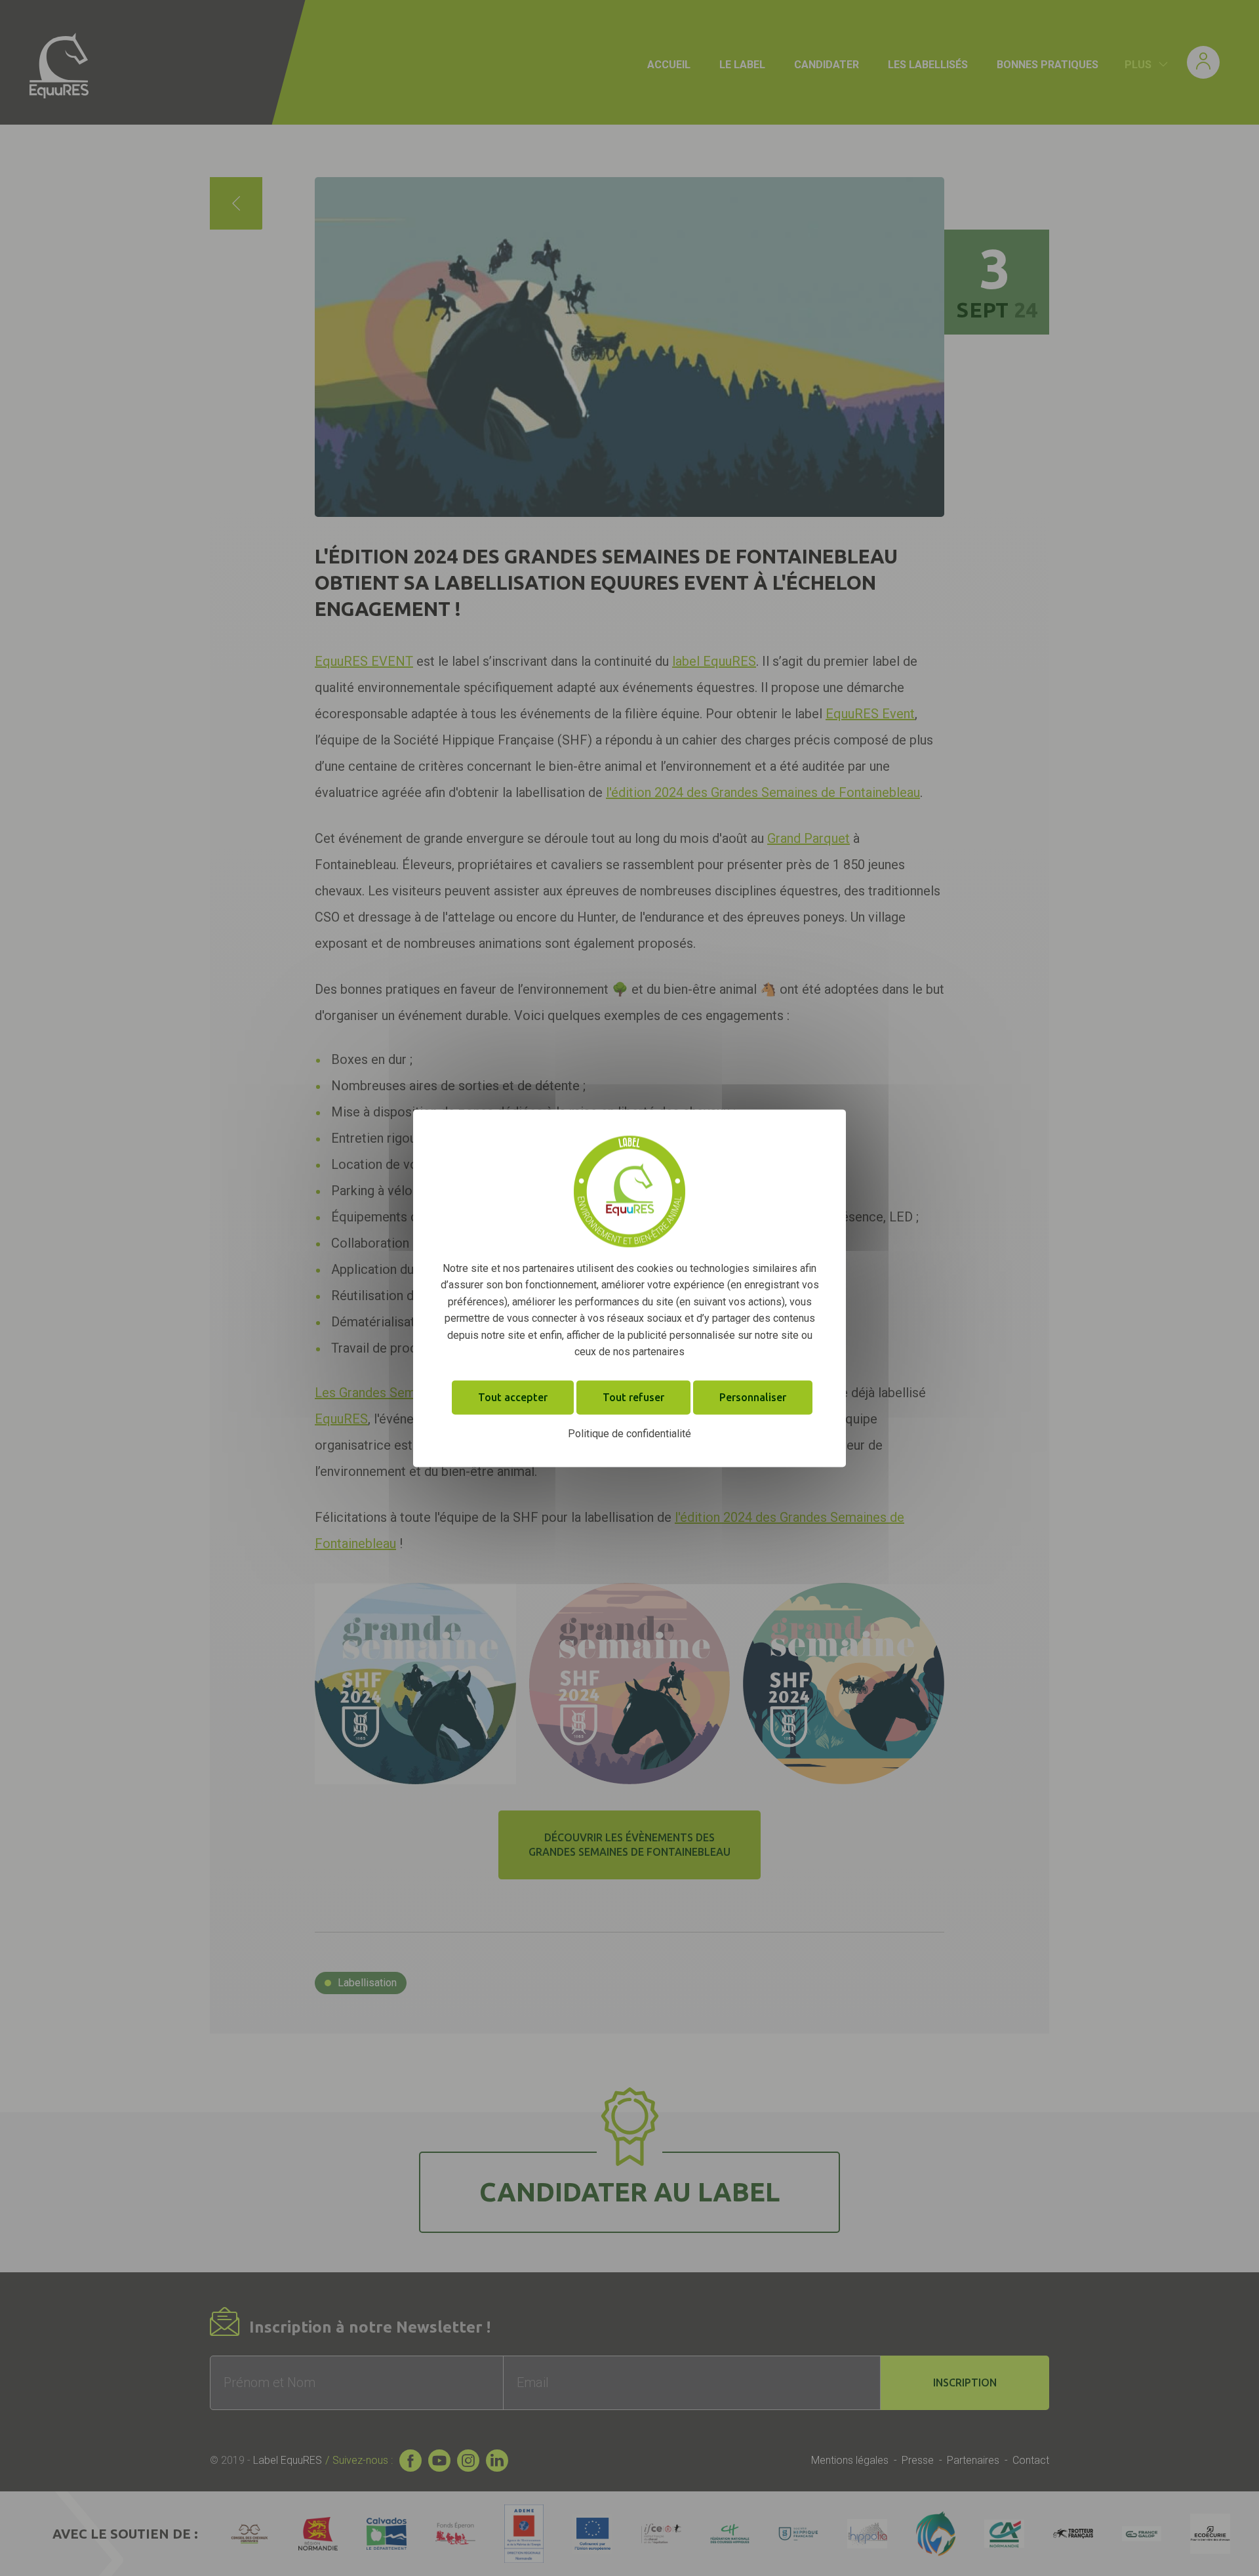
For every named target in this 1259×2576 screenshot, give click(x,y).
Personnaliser (753, 1397)
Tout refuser (633, 1397)
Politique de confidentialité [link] (629, 1434)
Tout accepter (513, 1397)
